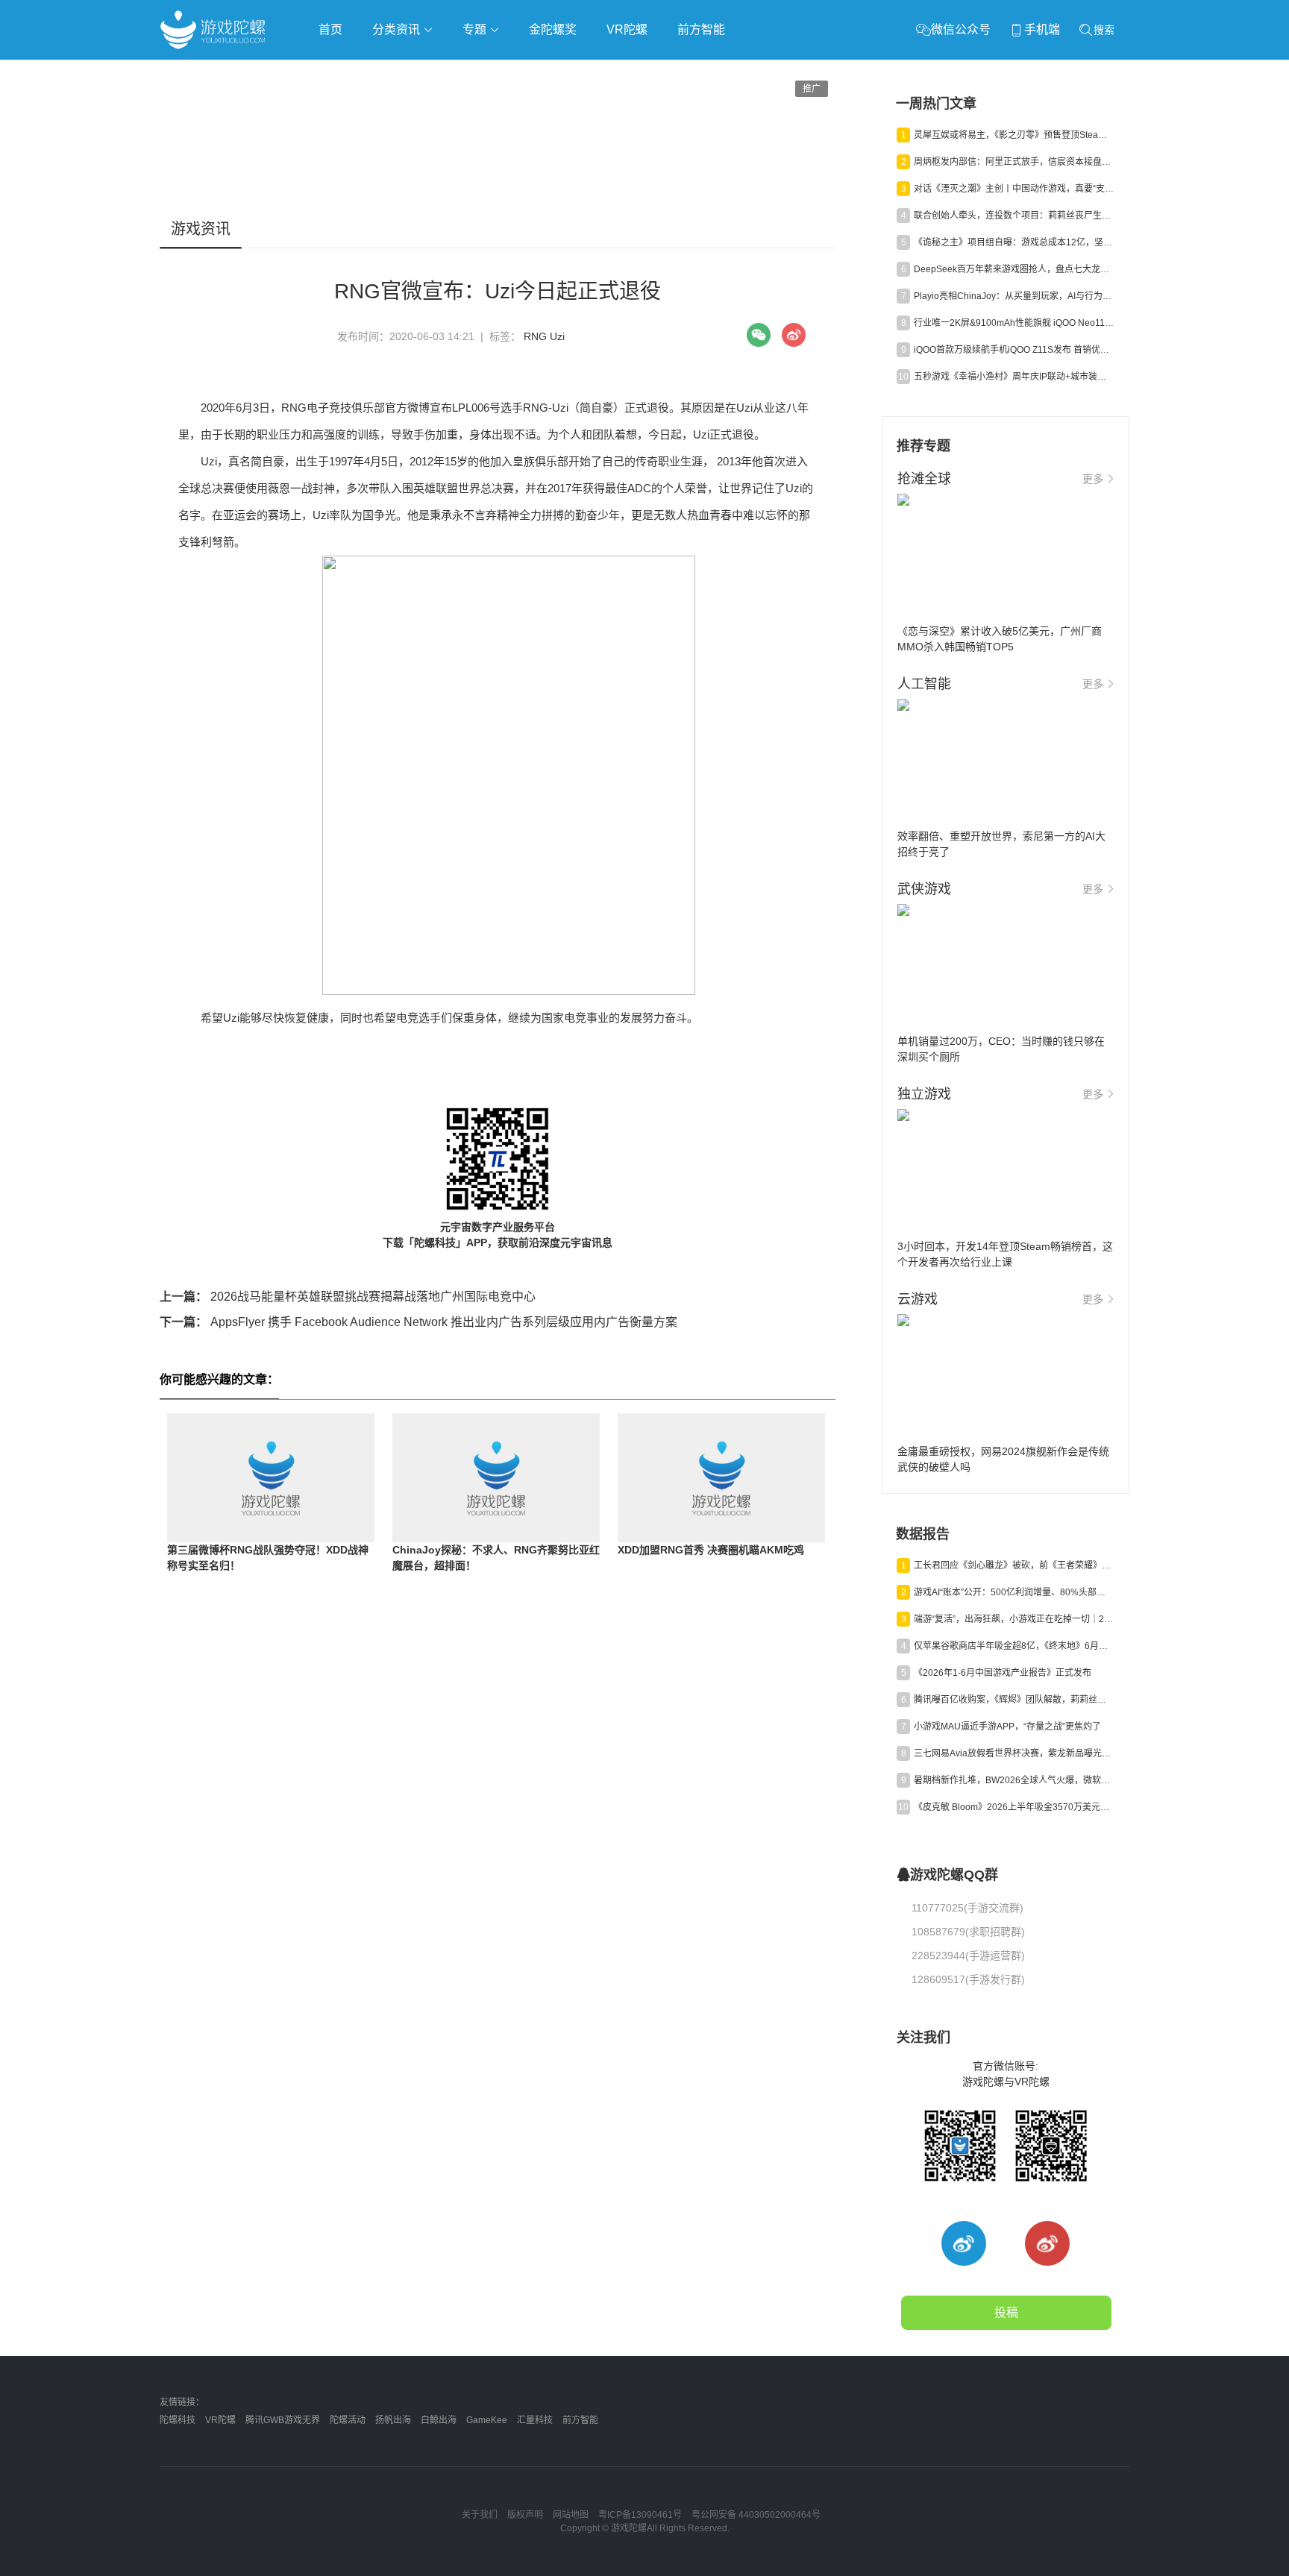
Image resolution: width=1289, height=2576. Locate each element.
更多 (1093, 479)
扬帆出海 (393, 2420)
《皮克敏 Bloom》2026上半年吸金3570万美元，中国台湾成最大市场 (1014, 1807)
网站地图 (571, 2515)
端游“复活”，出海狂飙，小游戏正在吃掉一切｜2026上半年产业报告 (1014, 1619)
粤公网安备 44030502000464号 (756, 2515)
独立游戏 (525, 72)
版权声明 (525, 2515)
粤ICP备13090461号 (640, 2515)
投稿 (1006, 2312)
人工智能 (400, 72)
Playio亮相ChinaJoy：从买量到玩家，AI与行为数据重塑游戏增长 (1014, 296)
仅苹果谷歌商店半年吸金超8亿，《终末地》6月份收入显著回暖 (1014, 1646)
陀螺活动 (348, 2420)
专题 (476, 29)
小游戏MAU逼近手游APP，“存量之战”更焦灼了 (1007, 1727)
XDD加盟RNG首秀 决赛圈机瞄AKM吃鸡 (711, 1550)
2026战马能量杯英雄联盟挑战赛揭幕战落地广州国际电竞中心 (348, 1297)
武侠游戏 (462, 72)
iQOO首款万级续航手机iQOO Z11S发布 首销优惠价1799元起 (1014, 350)
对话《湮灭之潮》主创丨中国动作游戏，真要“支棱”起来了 (1014, 189)
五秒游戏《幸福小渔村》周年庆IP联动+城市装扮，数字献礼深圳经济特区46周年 (1014, 377)
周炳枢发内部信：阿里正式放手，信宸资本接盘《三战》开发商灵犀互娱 (1014, 162)
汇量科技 (535, 2420)
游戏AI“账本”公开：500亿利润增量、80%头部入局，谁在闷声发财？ (1014, 1592)
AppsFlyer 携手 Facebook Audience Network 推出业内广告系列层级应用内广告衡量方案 (418, 1322)
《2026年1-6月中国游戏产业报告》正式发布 (1003, 1673)
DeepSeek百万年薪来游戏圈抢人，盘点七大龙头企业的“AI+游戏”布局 (1014, 269)
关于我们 (480, 2515)
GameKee (487, 2420)
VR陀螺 (627, 29)
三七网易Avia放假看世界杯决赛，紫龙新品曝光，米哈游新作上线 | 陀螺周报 (1014, 1753)
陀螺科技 (178, 2420)
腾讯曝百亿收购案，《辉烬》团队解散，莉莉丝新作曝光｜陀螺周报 (1014, 1700)
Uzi (557, 336)
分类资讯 (398, 29)
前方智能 (701, 29)
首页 (330, 29)
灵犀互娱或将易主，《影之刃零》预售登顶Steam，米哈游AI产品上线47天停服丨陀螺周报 (1014, 135)
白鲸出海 (439, 2420)
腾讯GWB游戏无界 (283, 2420)
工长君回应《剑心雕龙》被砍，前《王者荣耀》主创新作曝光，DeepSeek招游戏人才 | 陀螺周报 (1014, 1565)
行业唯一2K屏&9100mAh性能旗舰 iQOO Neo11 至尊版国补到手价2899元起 (1014, 323)
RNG (535, 336)
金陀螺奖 (553, 29)
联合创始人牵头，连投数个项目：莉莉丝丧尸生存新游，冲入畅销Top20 (1014, 216)
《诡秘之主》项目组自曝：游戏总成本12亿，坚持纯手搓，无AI (1014, 242)
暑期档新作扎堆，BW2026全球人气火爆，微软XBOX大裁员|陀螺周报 (1014, 1780)
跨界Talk (336, 112)
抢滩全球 (337, 72)
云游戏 (584, 72)
